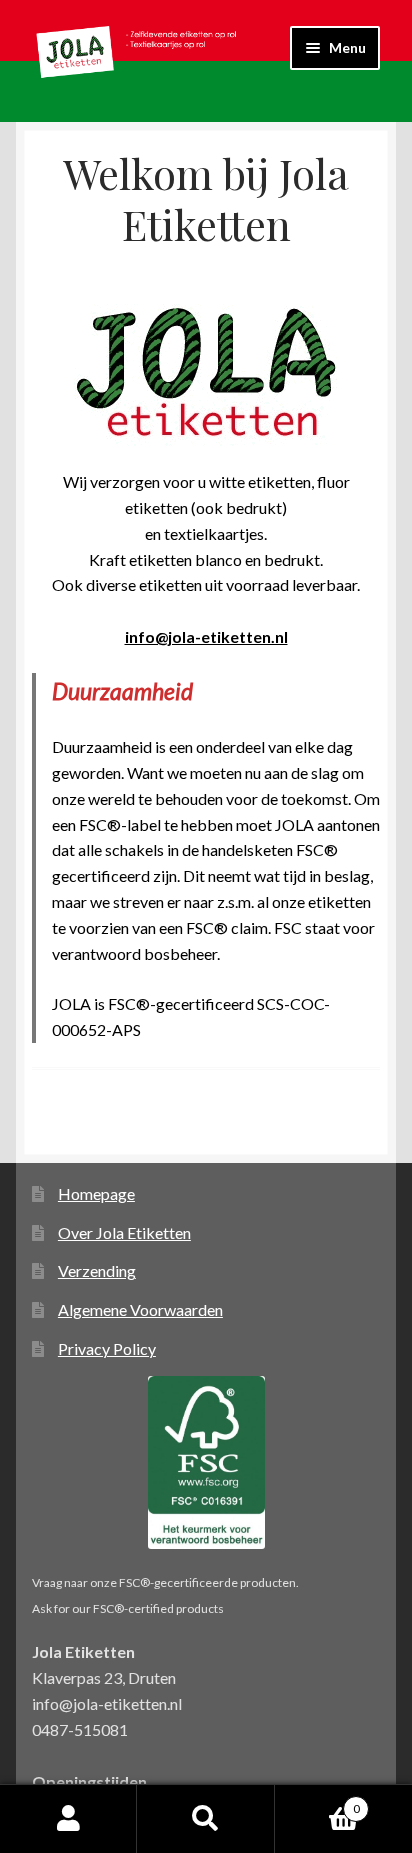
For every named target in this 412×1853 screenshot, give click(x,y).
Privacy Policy (107, 1348)
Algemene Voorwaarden (140, 1309)
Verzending (97, 1270)
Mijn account (68, 1819)
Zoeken (205, 1819)
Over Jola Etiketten (124, 1232)
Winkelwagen (317, 1802)
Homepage (96, 1193)
